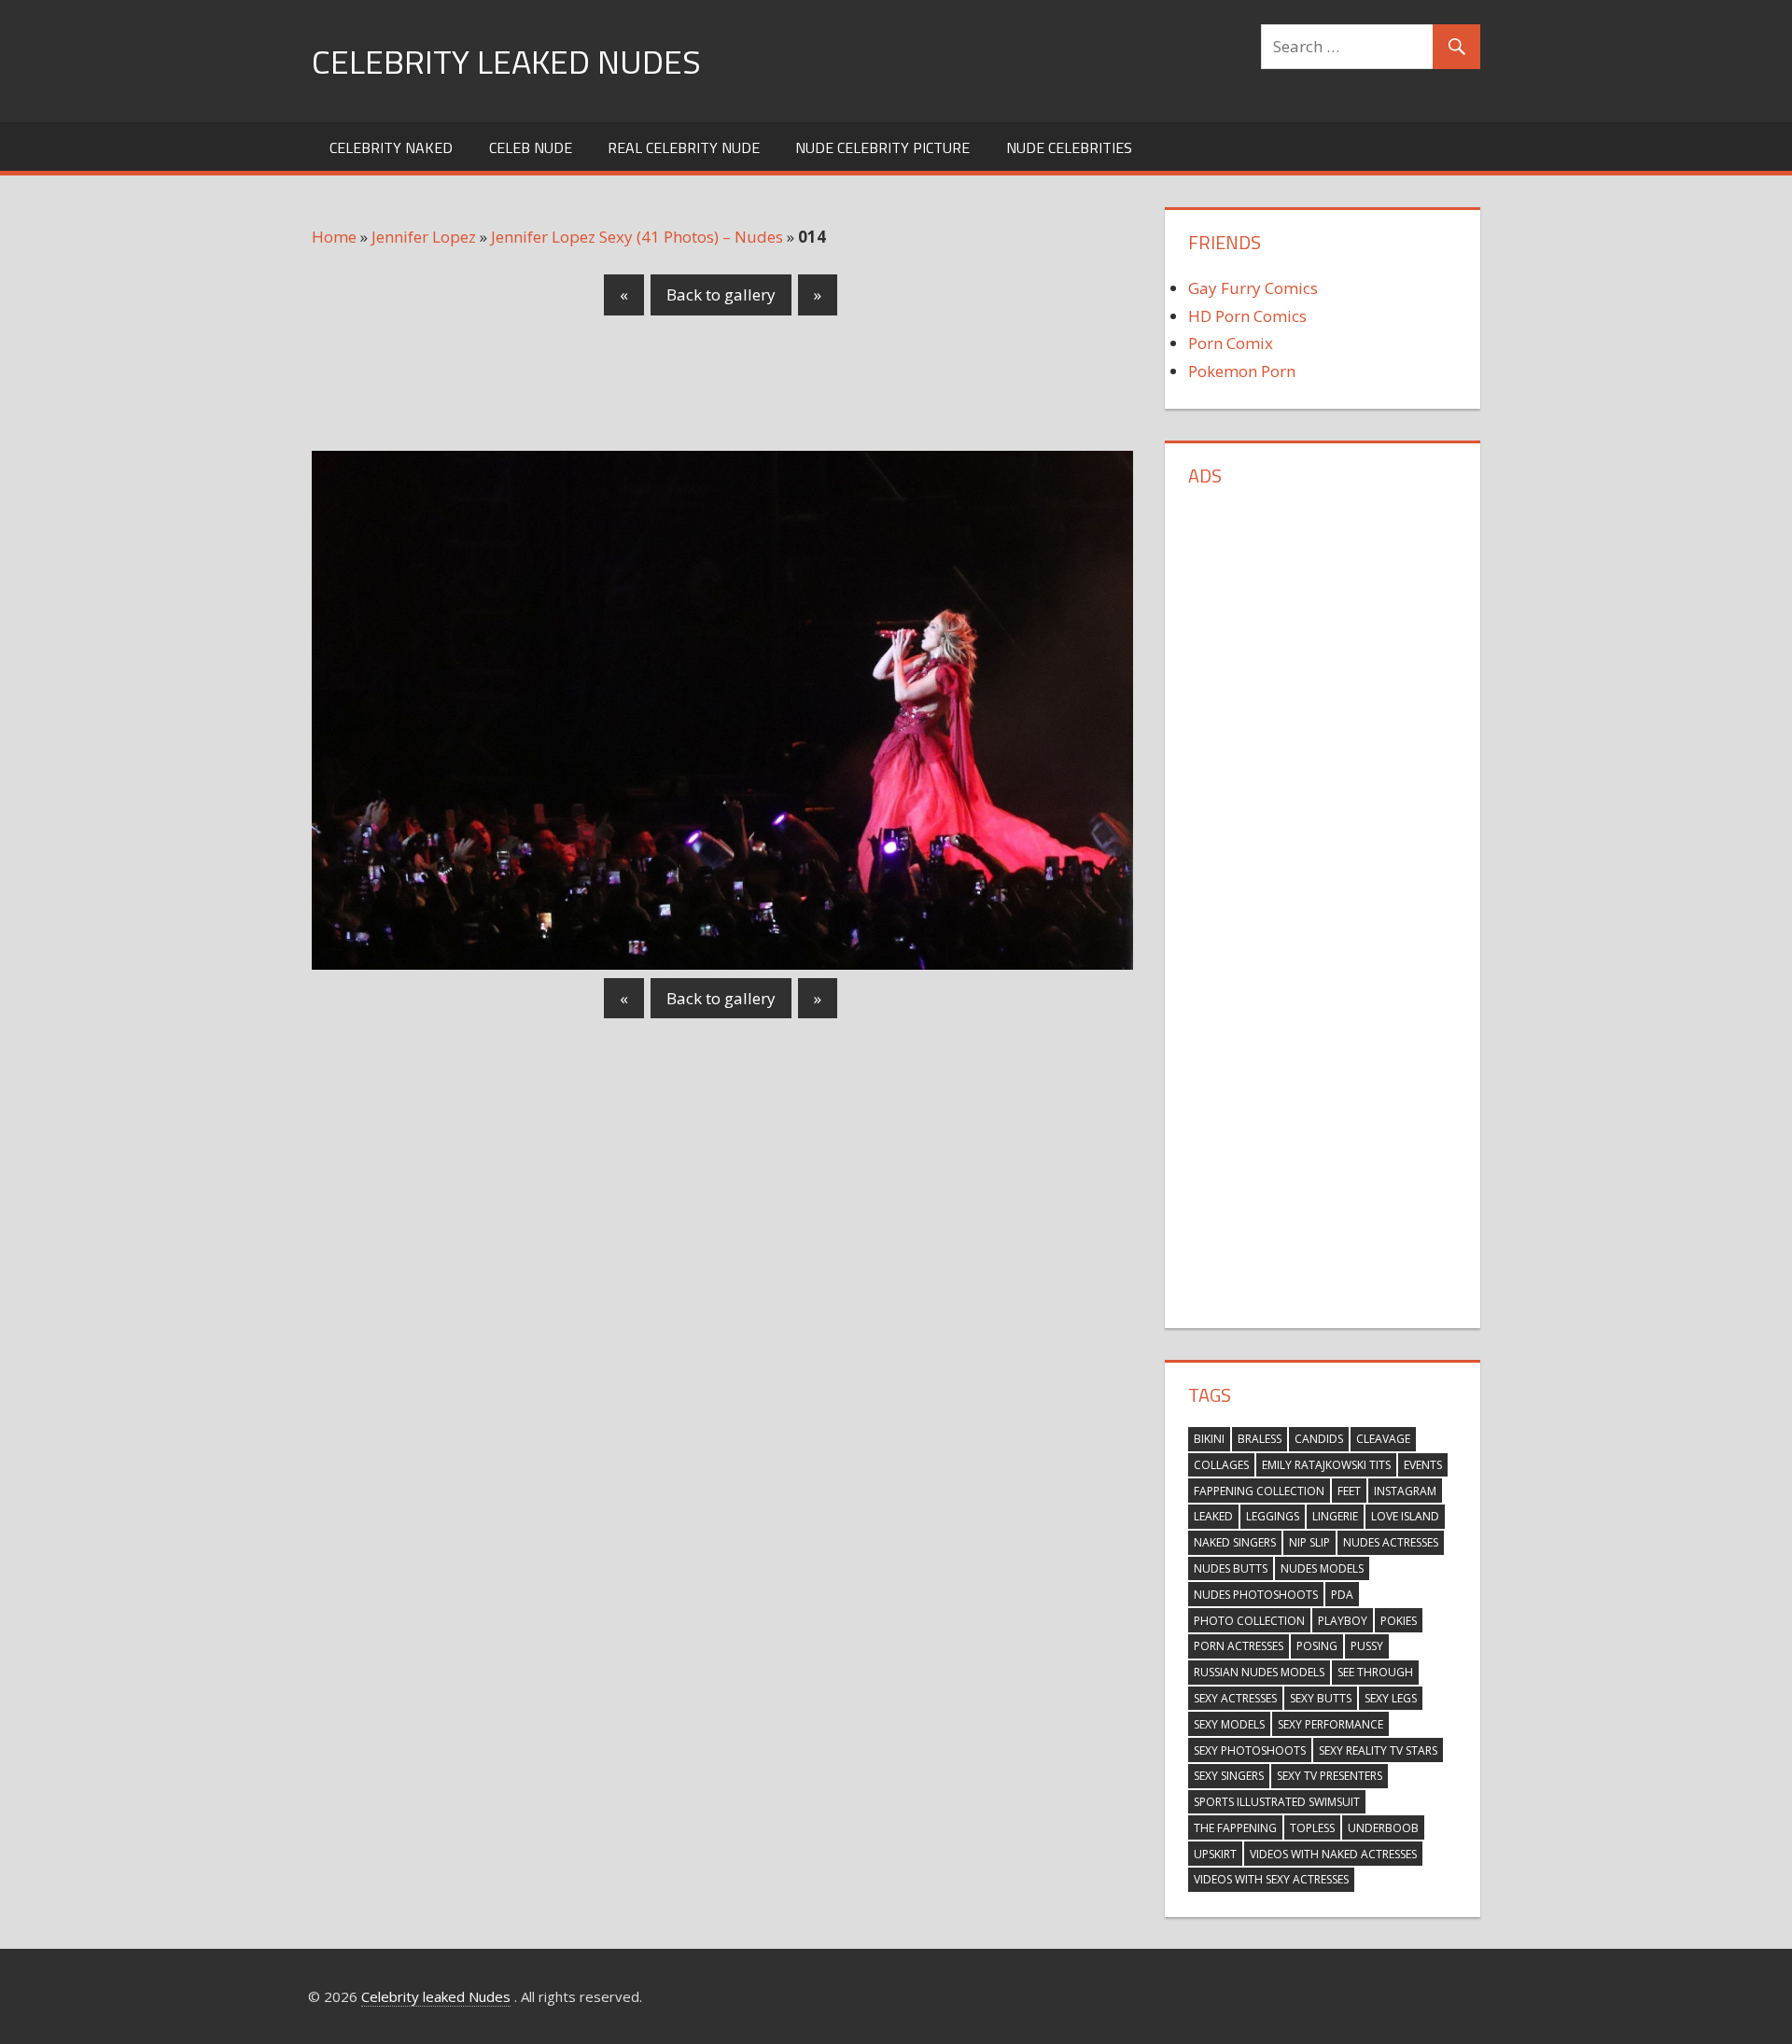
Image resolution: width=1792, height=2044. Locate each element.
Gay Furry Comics (1253, 288)
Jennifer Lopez (424, 237)
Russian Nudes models (1259, 1672)
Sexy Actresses (1235, 1698)
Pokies (1399, 1621)
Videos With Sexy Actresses (1271, 1879)
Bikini (1209, 1439)
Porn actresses (1239, 1646)
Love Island (1405, 1516)
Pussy (1367, 1646)
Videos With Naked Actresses (1333, 1854)
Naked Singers (1235, 1542)
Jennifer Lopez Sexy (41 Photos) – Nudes (637, 237)
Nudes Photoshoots (1256, 1595)
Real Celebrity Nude (684, 147)
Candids (1319, 1439)
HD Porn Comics (1247, 316)
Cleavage (1383, 1439)
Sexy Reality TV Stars (1378, 1750)
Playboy (1343, 1621)
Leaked (1213, 1516)
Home (334, 237)
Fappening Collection (1259, 1491)
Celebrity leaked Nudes (506, 61)
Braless (1260, 1439)
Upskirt (1215, 1854)
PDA (1342, 1595)
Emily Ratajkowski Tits (1326, 1465)
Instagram (1405, 1491)
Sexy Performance (1330, 1724)
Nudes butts (1231, 1568)
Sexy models (1229, 1724)
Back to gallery (721, 294)
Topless (1312, 1828)
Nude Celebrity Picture (882, 147)
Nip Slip (1309, 1542)
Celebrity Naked (391, 147)
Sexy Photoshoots (1250, 1750)
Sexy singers (1229, 1776)
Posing (1317, 1646)
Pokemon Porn (1242, 371)
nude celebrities (1069, 147)
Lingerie (1335, 1516)
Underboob (1383, 1828)
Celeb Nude (531, 147)
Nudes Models (1322, 1568)
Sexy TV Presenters (1330, 1776)
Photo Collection (1249, 1621)
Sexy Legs (1391, 1698)
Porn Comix (1231, 343)
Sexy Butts (1321, 1698)
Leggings (1273, 1516)
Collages (1221, 1465)
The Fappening (1235, 1828)
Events (1423, 1465)
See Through (1375, 1672)
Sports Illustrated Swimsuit (1277, 1802)
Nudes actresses (1391, 1542)
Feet (1349, 1491)
